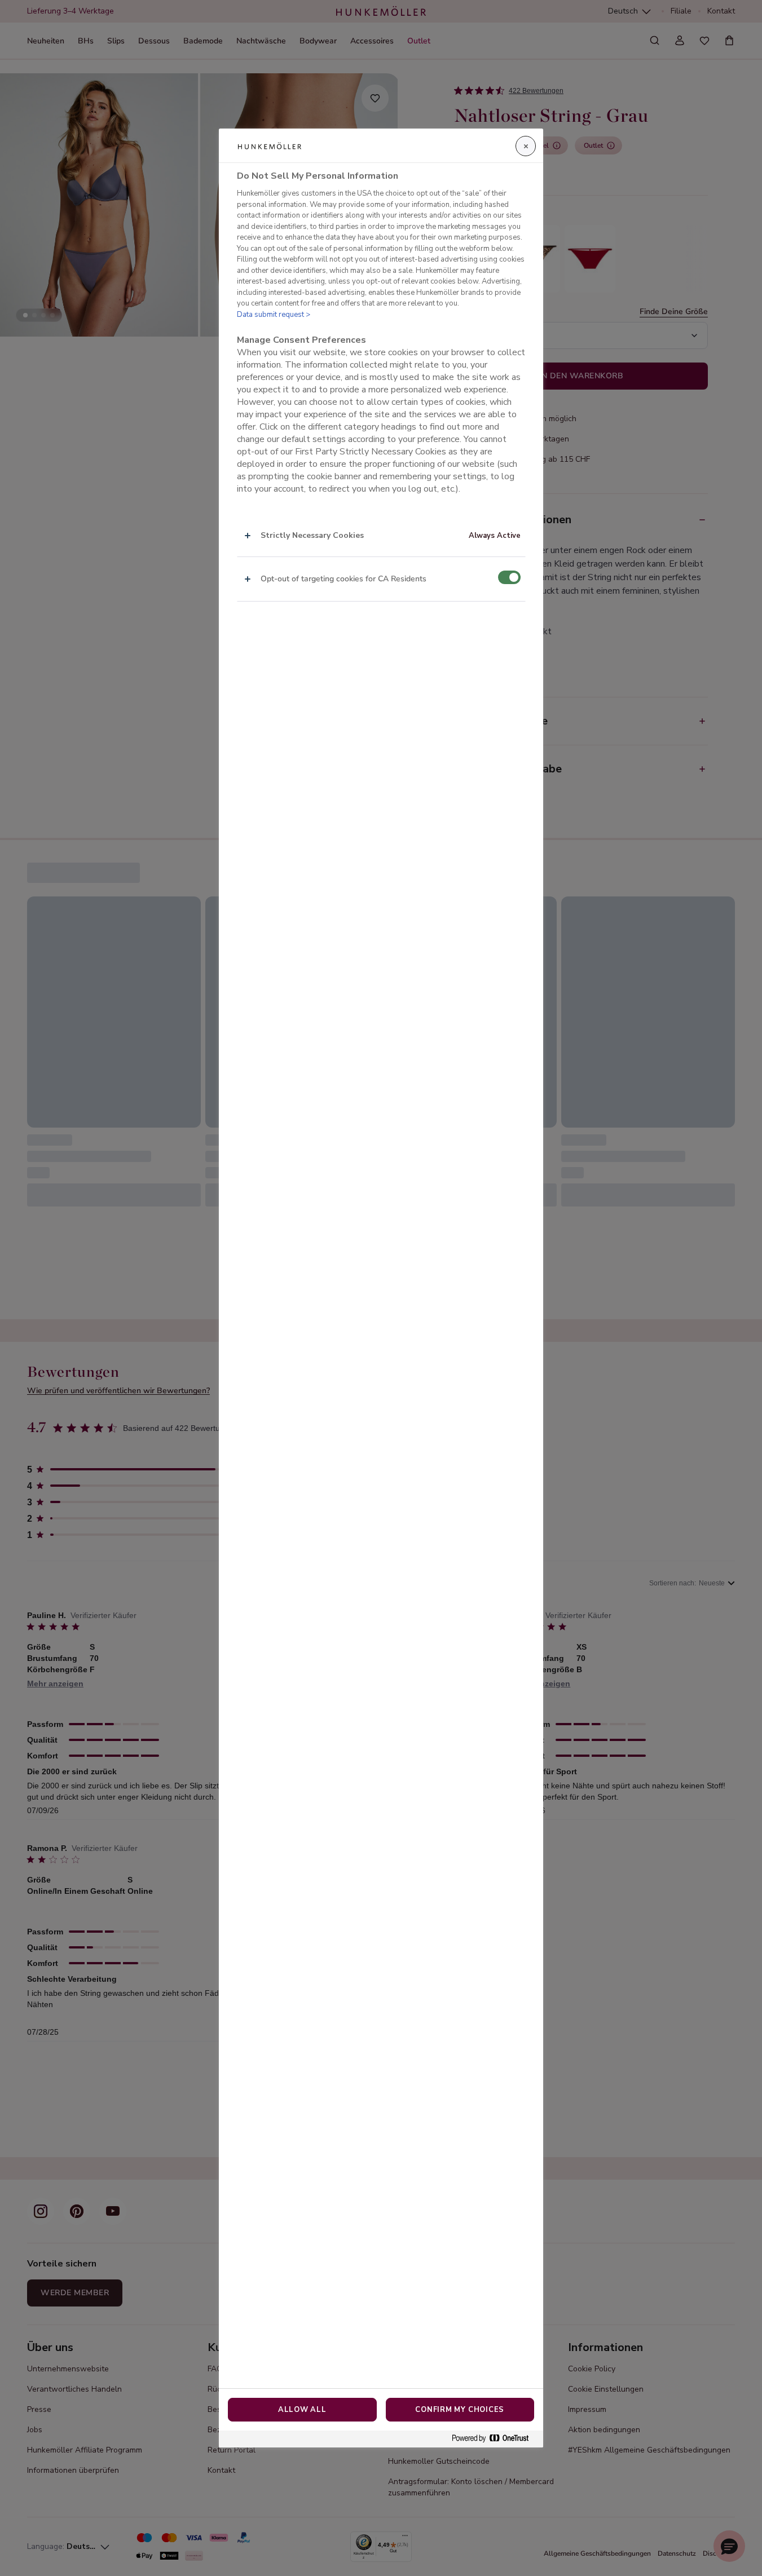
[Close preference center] (526, 146)
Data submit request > (274, 315)
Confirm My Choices (460, 2410)
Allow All (302, 2410)
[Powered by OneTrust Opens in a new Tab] (495, 2439)
